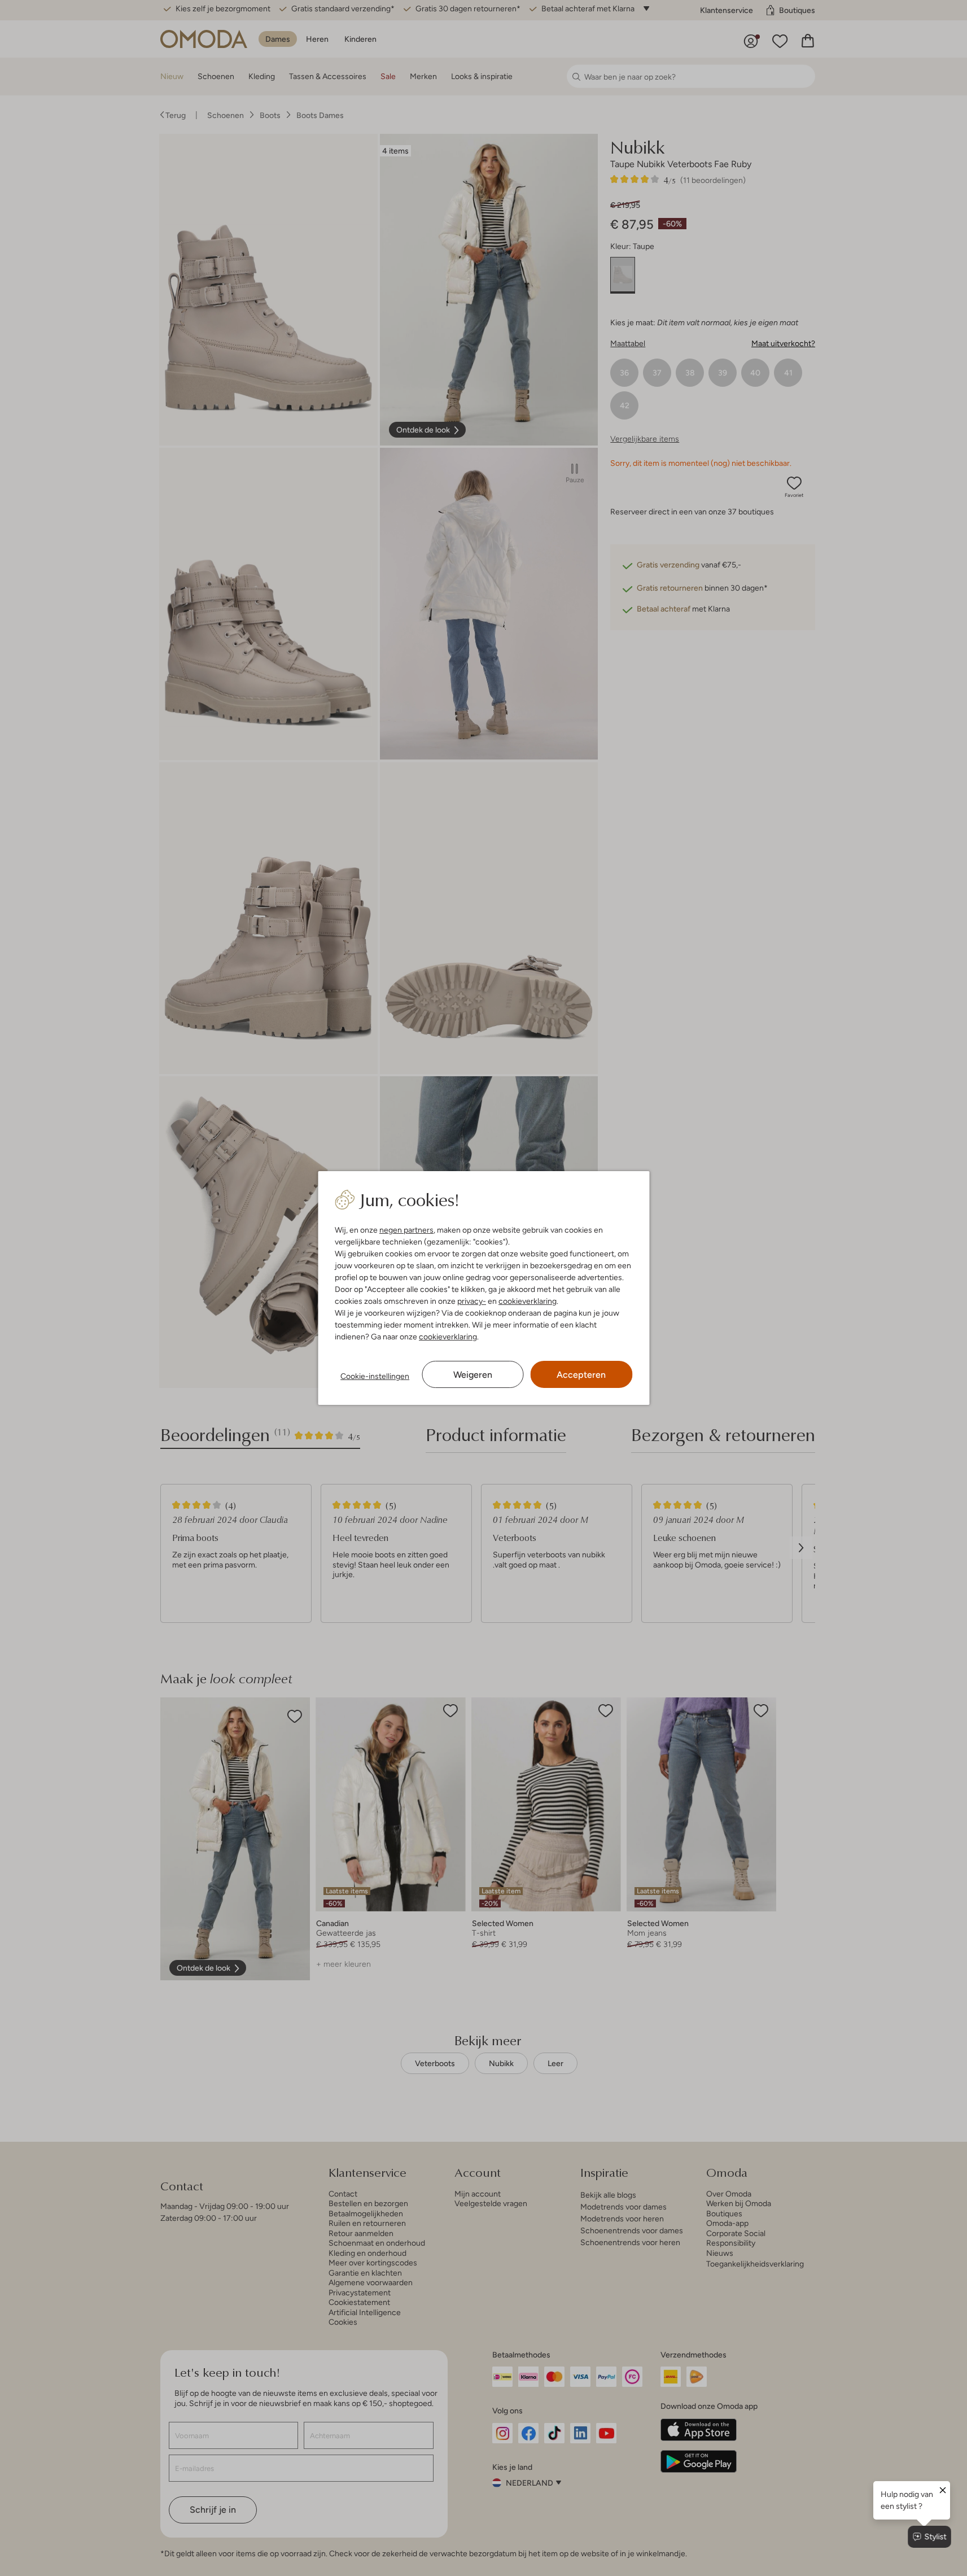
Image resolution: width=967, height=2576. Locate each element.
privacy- (472, 1301)
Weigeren (473, 1375)
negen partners (406, 1230)
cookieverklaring (528, 1301)
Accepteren (581, 1375)
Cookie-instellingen (375, 1376)
